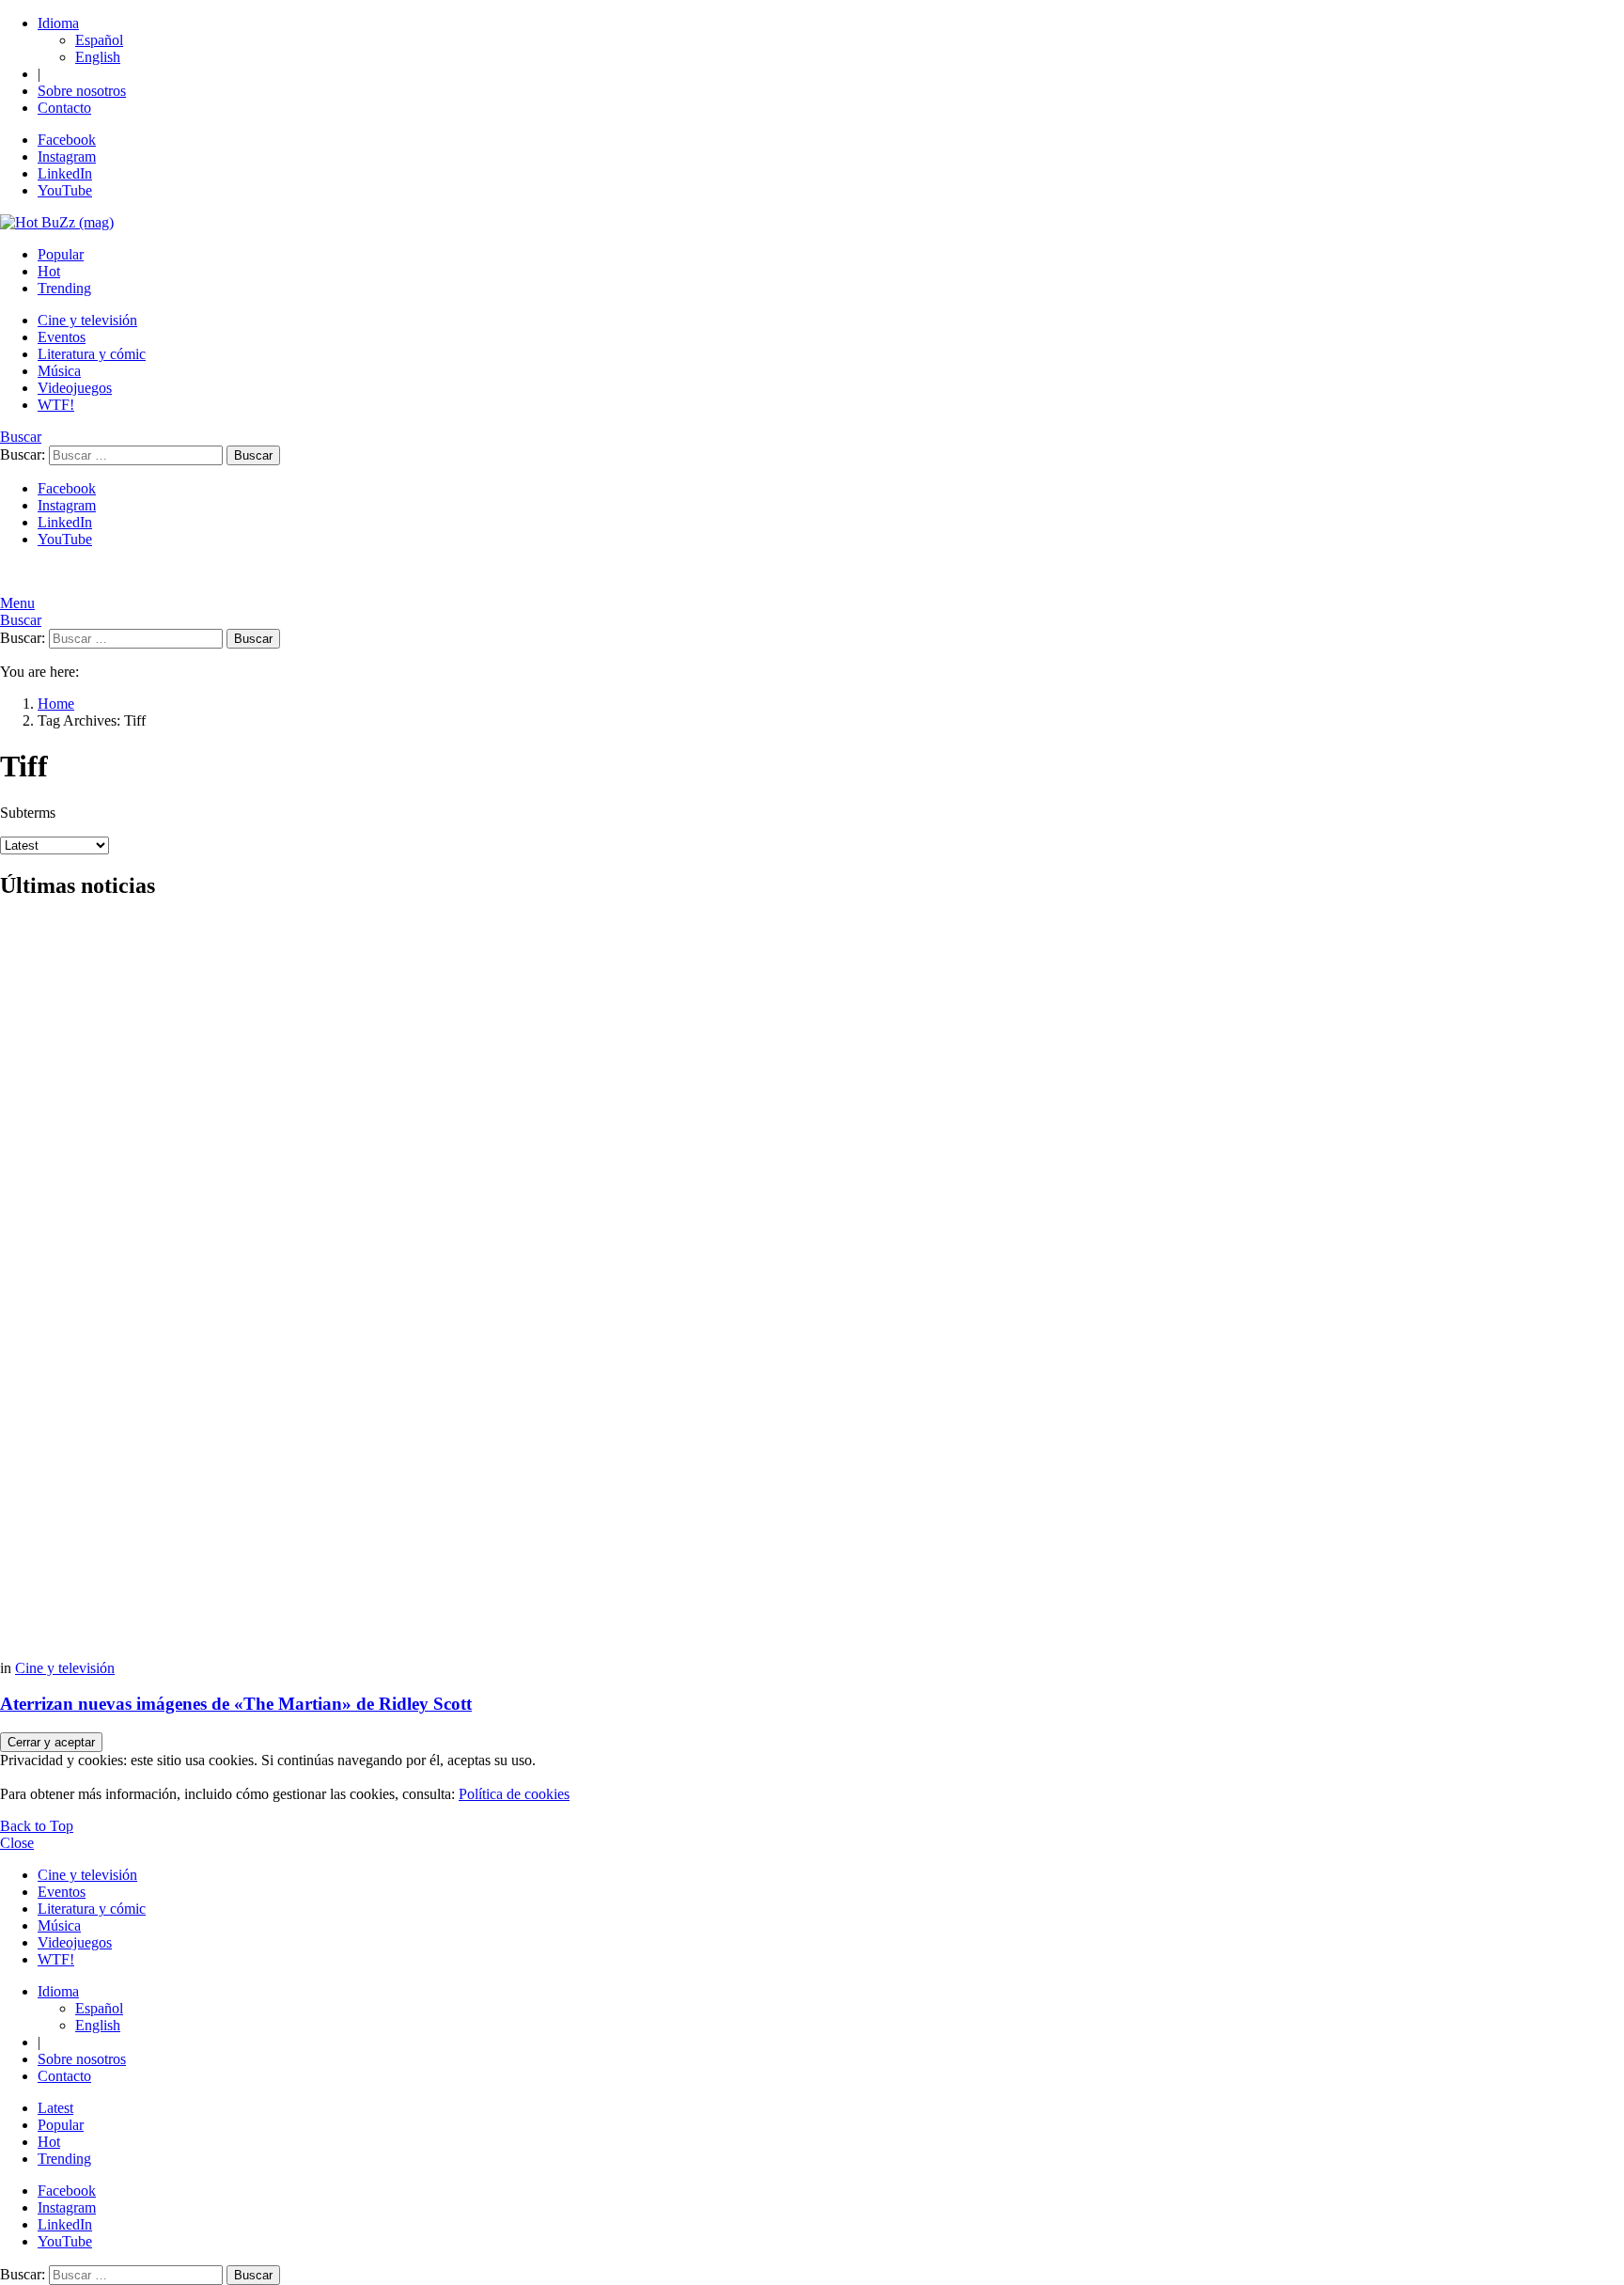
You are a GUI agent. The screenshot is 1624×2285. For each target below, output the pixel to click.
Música (59, 371)
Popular (61, 254)
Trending (64, 288)
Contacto (64, 108)
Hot (49, 271)
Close (17, 1843)
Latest (55, 2108)
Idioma (58, 23)
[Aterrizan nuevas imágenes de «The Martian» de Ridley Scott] (812, 1289)
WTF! (56, 405)
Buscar (253, 455)
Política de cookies (514, 1794)
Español (99, 40)
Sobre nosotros (82, 91)
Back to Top (37, 1826)
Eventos (62, 337)
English (98, 57)
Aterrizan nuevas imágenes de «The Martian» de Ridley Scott (236, 1704)
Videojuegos (75, 388)
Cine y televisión (87, 320)
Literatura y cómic (92, 354)
